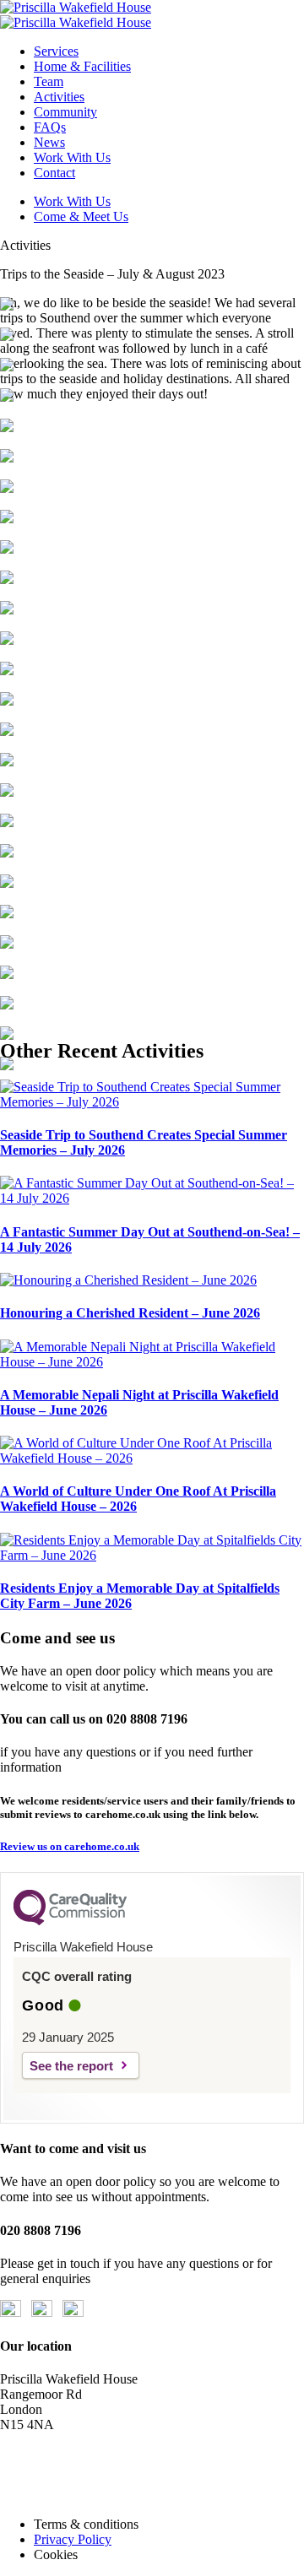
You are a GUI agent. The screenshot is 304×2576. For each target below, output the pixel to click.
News (49, 142)
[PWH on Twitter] (42, 2312)
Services (56, 51)
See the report (71, 2066)
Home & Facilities (82, 66)
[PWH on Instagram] (73, 2312)
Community (65, 112)
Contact (54, 173)
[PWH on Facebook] (11, 2312)
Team (49, 81)
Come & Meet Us (81, 216)
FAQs (50, 127)
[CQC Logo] (70, 1921)
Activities (59, 97)
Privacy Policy (73, 2539)
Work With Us (72, 157)
